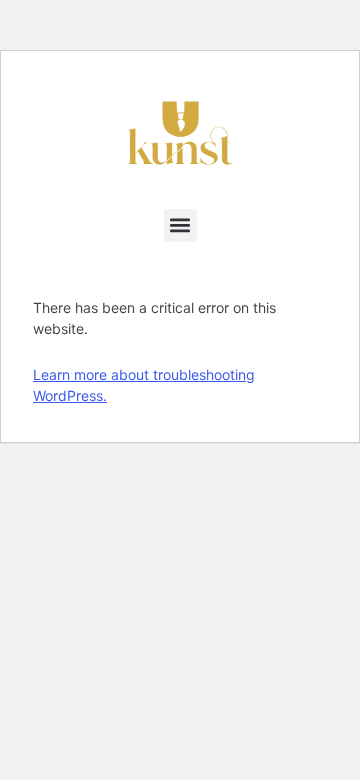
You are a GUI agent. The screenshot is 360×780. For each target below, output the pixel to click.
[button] (180, 225)
